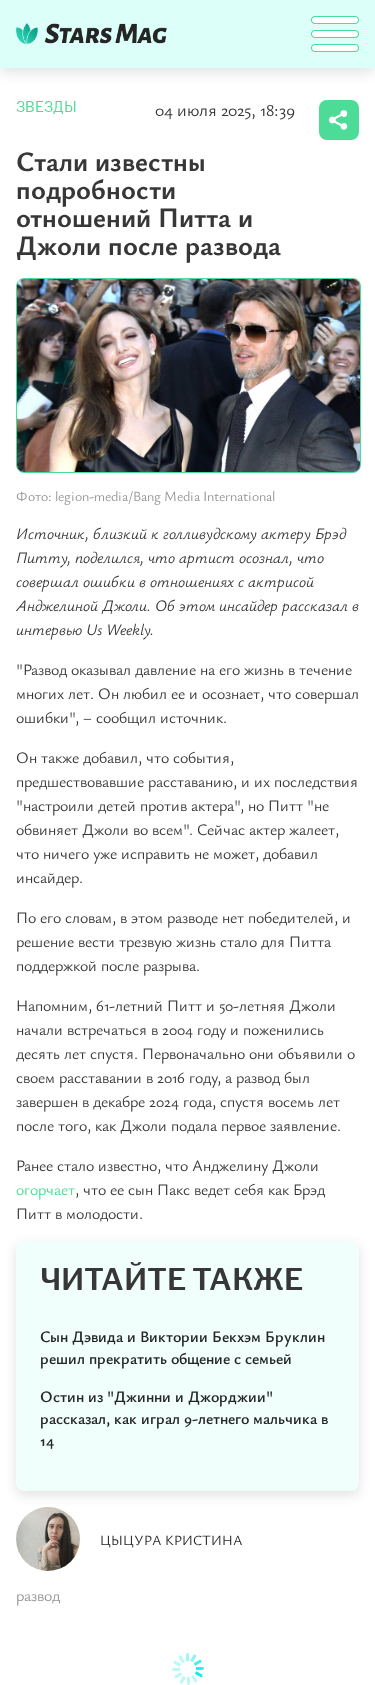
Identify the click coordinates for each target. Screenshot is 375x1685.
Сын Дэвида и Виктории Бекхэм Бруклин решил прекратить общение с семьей (182, 1347)
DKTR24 (96, 33)
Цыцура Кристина (171, 1539)
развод (38, 1595)
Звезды (46, 107)
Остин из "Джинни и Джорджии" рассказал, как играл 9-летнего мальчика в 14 (184, 1418)
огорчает (45, 1189)
